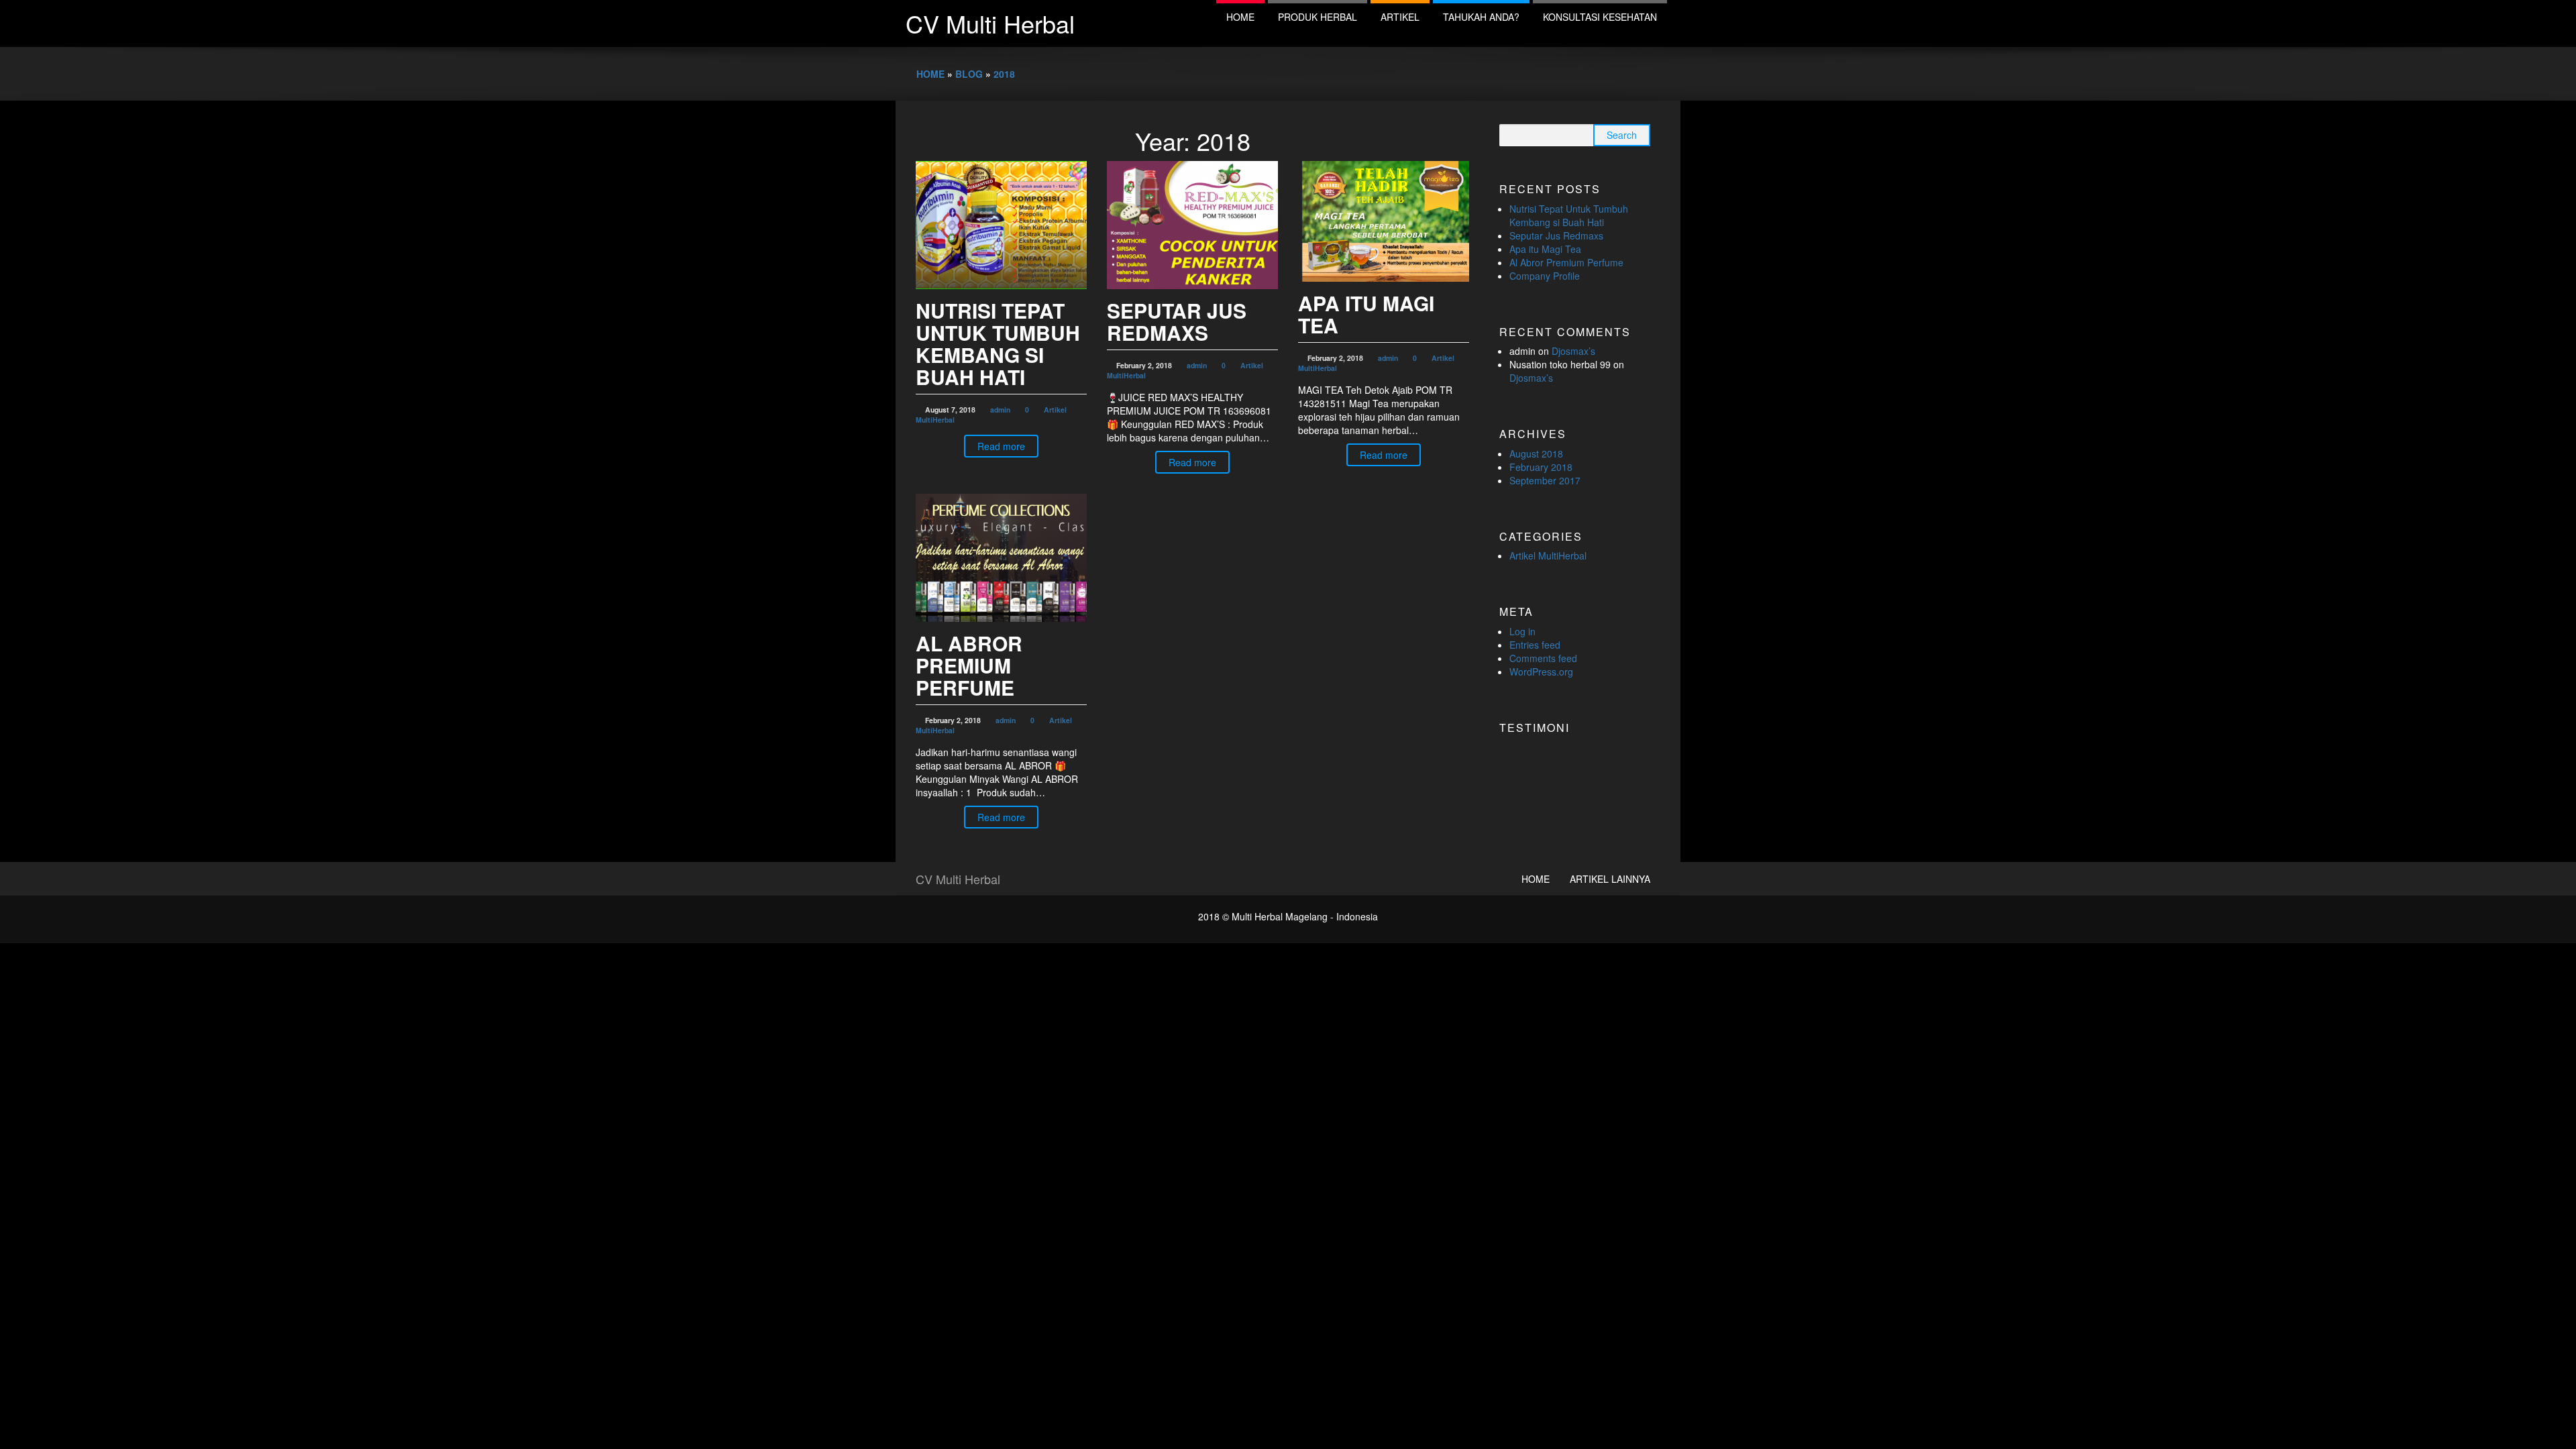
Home (1240, 17)
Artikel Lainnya (1610, 879)
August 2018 (1536, 453)
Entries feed (1535, 645)
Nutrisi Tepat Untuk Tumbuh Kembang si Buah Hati (998, 343)
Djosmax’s (1573, 351)
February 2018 (1541, 467)
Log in (1522, 631)
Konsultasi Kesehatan (1600, 17)
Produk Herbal (1318, 17)
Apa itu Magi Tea (1366, 314)
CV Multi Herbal (990, 23)
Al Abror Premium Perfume (969, 665)
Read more (1001, 446)
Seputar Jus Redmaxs (1177, 321)
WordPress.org (1541, 672)
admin (1000, 410)
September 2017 (1545, 480)
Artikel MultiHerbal (1548, 555)
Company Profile (1545, 276)
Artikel (1400, 17)
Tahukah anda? (1481, 17)
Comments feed (1543, 658)
